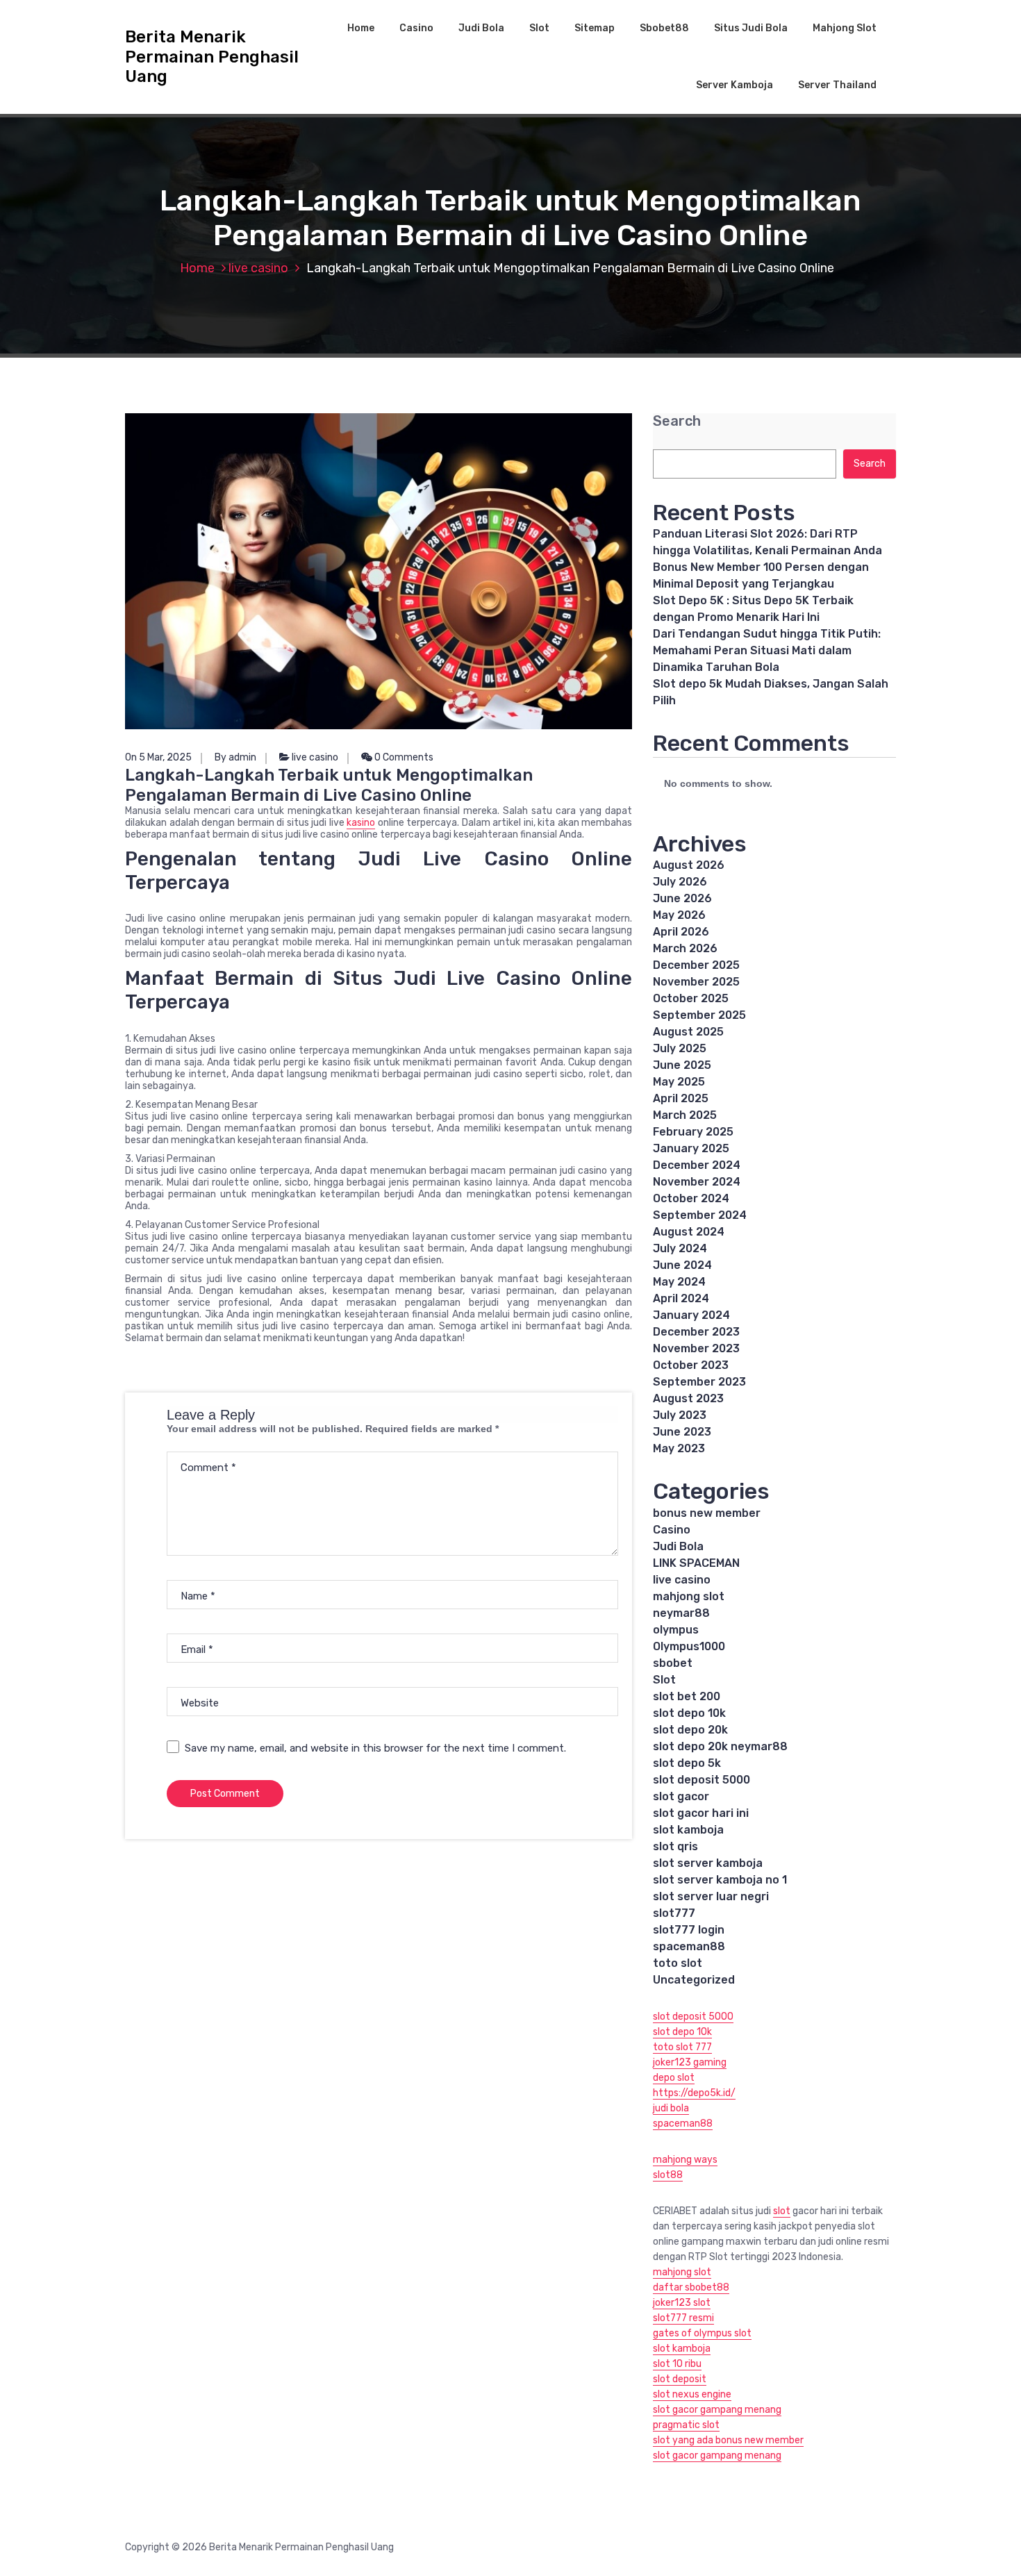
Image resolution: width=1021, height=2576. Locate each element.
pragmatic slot (686, 2425)
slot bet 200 (687, 1696)
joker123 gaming (690, 2062)
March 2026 (685, 948)
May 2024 (679, 1282)
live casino (258, 268)
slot (782, 2211)
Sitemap (595, 28)
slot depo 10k (689, 1713)
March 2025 (685, 1115)
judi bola (671, 2108)
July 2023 (680, 1415)
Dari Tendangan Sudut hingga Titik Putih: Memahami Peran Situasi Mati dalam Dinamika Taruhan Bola (767, 650)
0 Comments (403, 757)
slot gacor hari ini (701, 1813)
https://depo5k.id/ (694, 2093)
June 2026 (682, 898)
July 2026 (680, 882)
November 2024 (697, 1182)
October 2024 (691, 1198)
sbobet (673, 1663)
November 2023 (696, 1348)
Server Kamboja (734, 85)
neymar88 (681, 1613)
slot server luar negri (711, 1896)
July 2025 (680, 1048)
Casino (416, 28)
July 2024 (680, 1248)
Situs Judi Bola (751, 28)
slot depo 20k (690, 1730)
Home (361, 28)
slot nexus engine (692, 2394)
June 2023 (682, 1432)
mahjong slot (689, 1596)
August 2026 (689, 865)
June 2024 (682, 1265)
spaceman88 (689, 1946)
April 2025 (681, 1098)
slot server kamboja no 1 (720, 1880)
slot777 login (689, 1930)
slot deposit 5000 (702, 1780)
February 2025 (693, 1132)
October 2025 (691, 998)
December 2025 (696, 965)
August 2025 (688, 1032)
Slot (539, 28)
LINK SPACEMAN (696, 1563)
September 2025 (699, 1015)
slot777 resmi (683, 2318)
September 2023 (699, 1382)
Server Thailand (837, 85)
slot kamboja (688, 1830)
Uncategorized (694, 1980)
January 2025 (691, 1148)
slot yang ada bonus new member (728, 2440)
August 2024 (689, 1232)
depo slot (674, 2078)
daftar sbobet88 (691, 2287)
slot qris (675, 1846)
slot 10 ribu (677, 2364)
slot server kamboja (708, 1863)
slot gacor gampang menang (717, 2410)
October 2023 (691, 1365)
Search (677, 421)
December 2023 (696, 1332)
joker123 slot (682, 2303)
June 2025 (682, 1065)
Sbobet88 (664, 28)
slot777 (674, 1913)
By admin (235, 757)
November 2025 (696, 982)
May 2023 (679, 1448)
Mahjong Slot (845, 28)
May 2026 (679, 915)
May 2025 (679, 1082)
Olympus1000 (689, 1646)
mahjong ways (685, 2160)
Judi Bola (481, 28)
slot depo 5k (687, 1763)
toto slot (678, 1963)
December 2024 (697, 1165)
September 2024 (700, 1215)
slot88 (668, 2175)
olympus (676, 1630)
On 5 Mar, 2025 (158, 757)
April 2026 (681, 932)
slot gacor (681, 1796)
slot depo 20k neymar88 (720, 1746)
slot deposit (680, 2379)
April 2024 (681, 1298)
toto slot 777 (682, 2047)
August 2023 (688, 1398)
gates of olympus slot (702, 2333)
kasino (361, 823)
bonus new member (707, 1513)
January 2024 (691, 1315)
